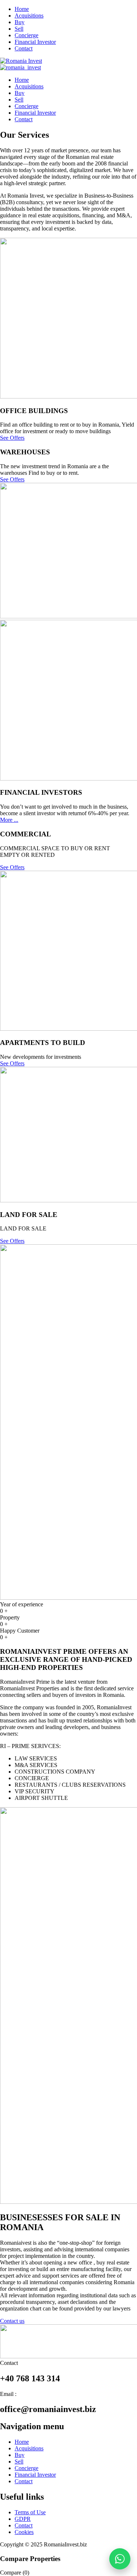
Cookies (24, 2532)
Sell (19, 29)
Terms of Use (30, 2512)
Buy (20, 22)
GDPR (23, 2519)
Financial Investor (35, 42)
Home (22, 9)
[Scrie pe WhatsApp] (120, 2559)
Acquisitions (29, 16)
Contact (24, 48)
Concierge (26, 35)
